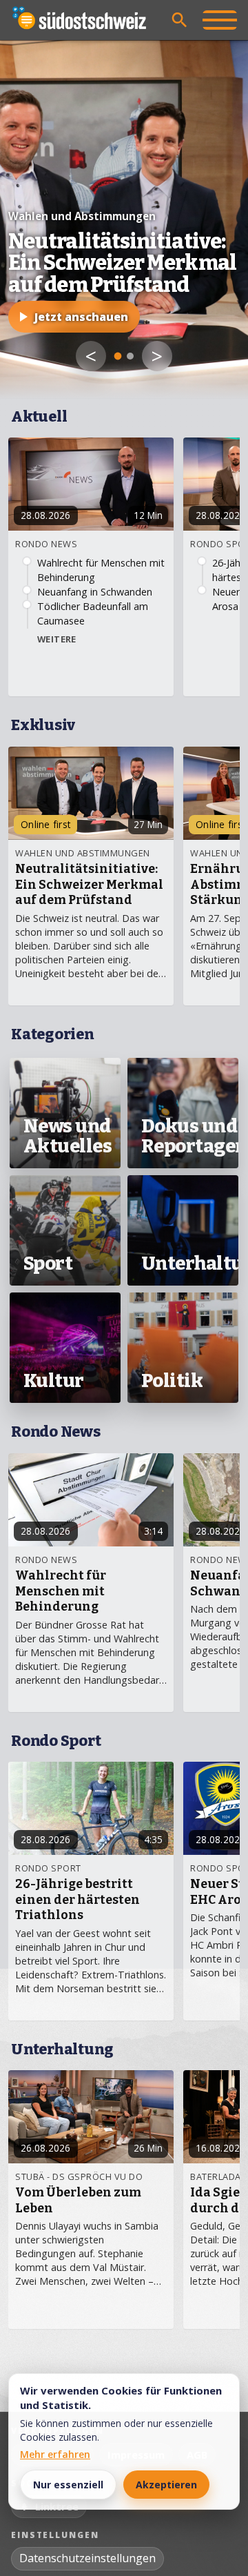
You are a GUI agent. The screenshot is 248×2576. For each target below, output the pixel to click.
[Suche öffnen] (180, 20)
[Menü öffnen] (220, 20)
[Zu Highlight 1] (118, 356)
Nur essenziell (68, 2485)
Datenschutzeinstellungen (87, 2558)
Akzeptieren (166, 2485)
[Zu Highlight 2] (130, 356)
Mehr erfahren (55, 2454)
